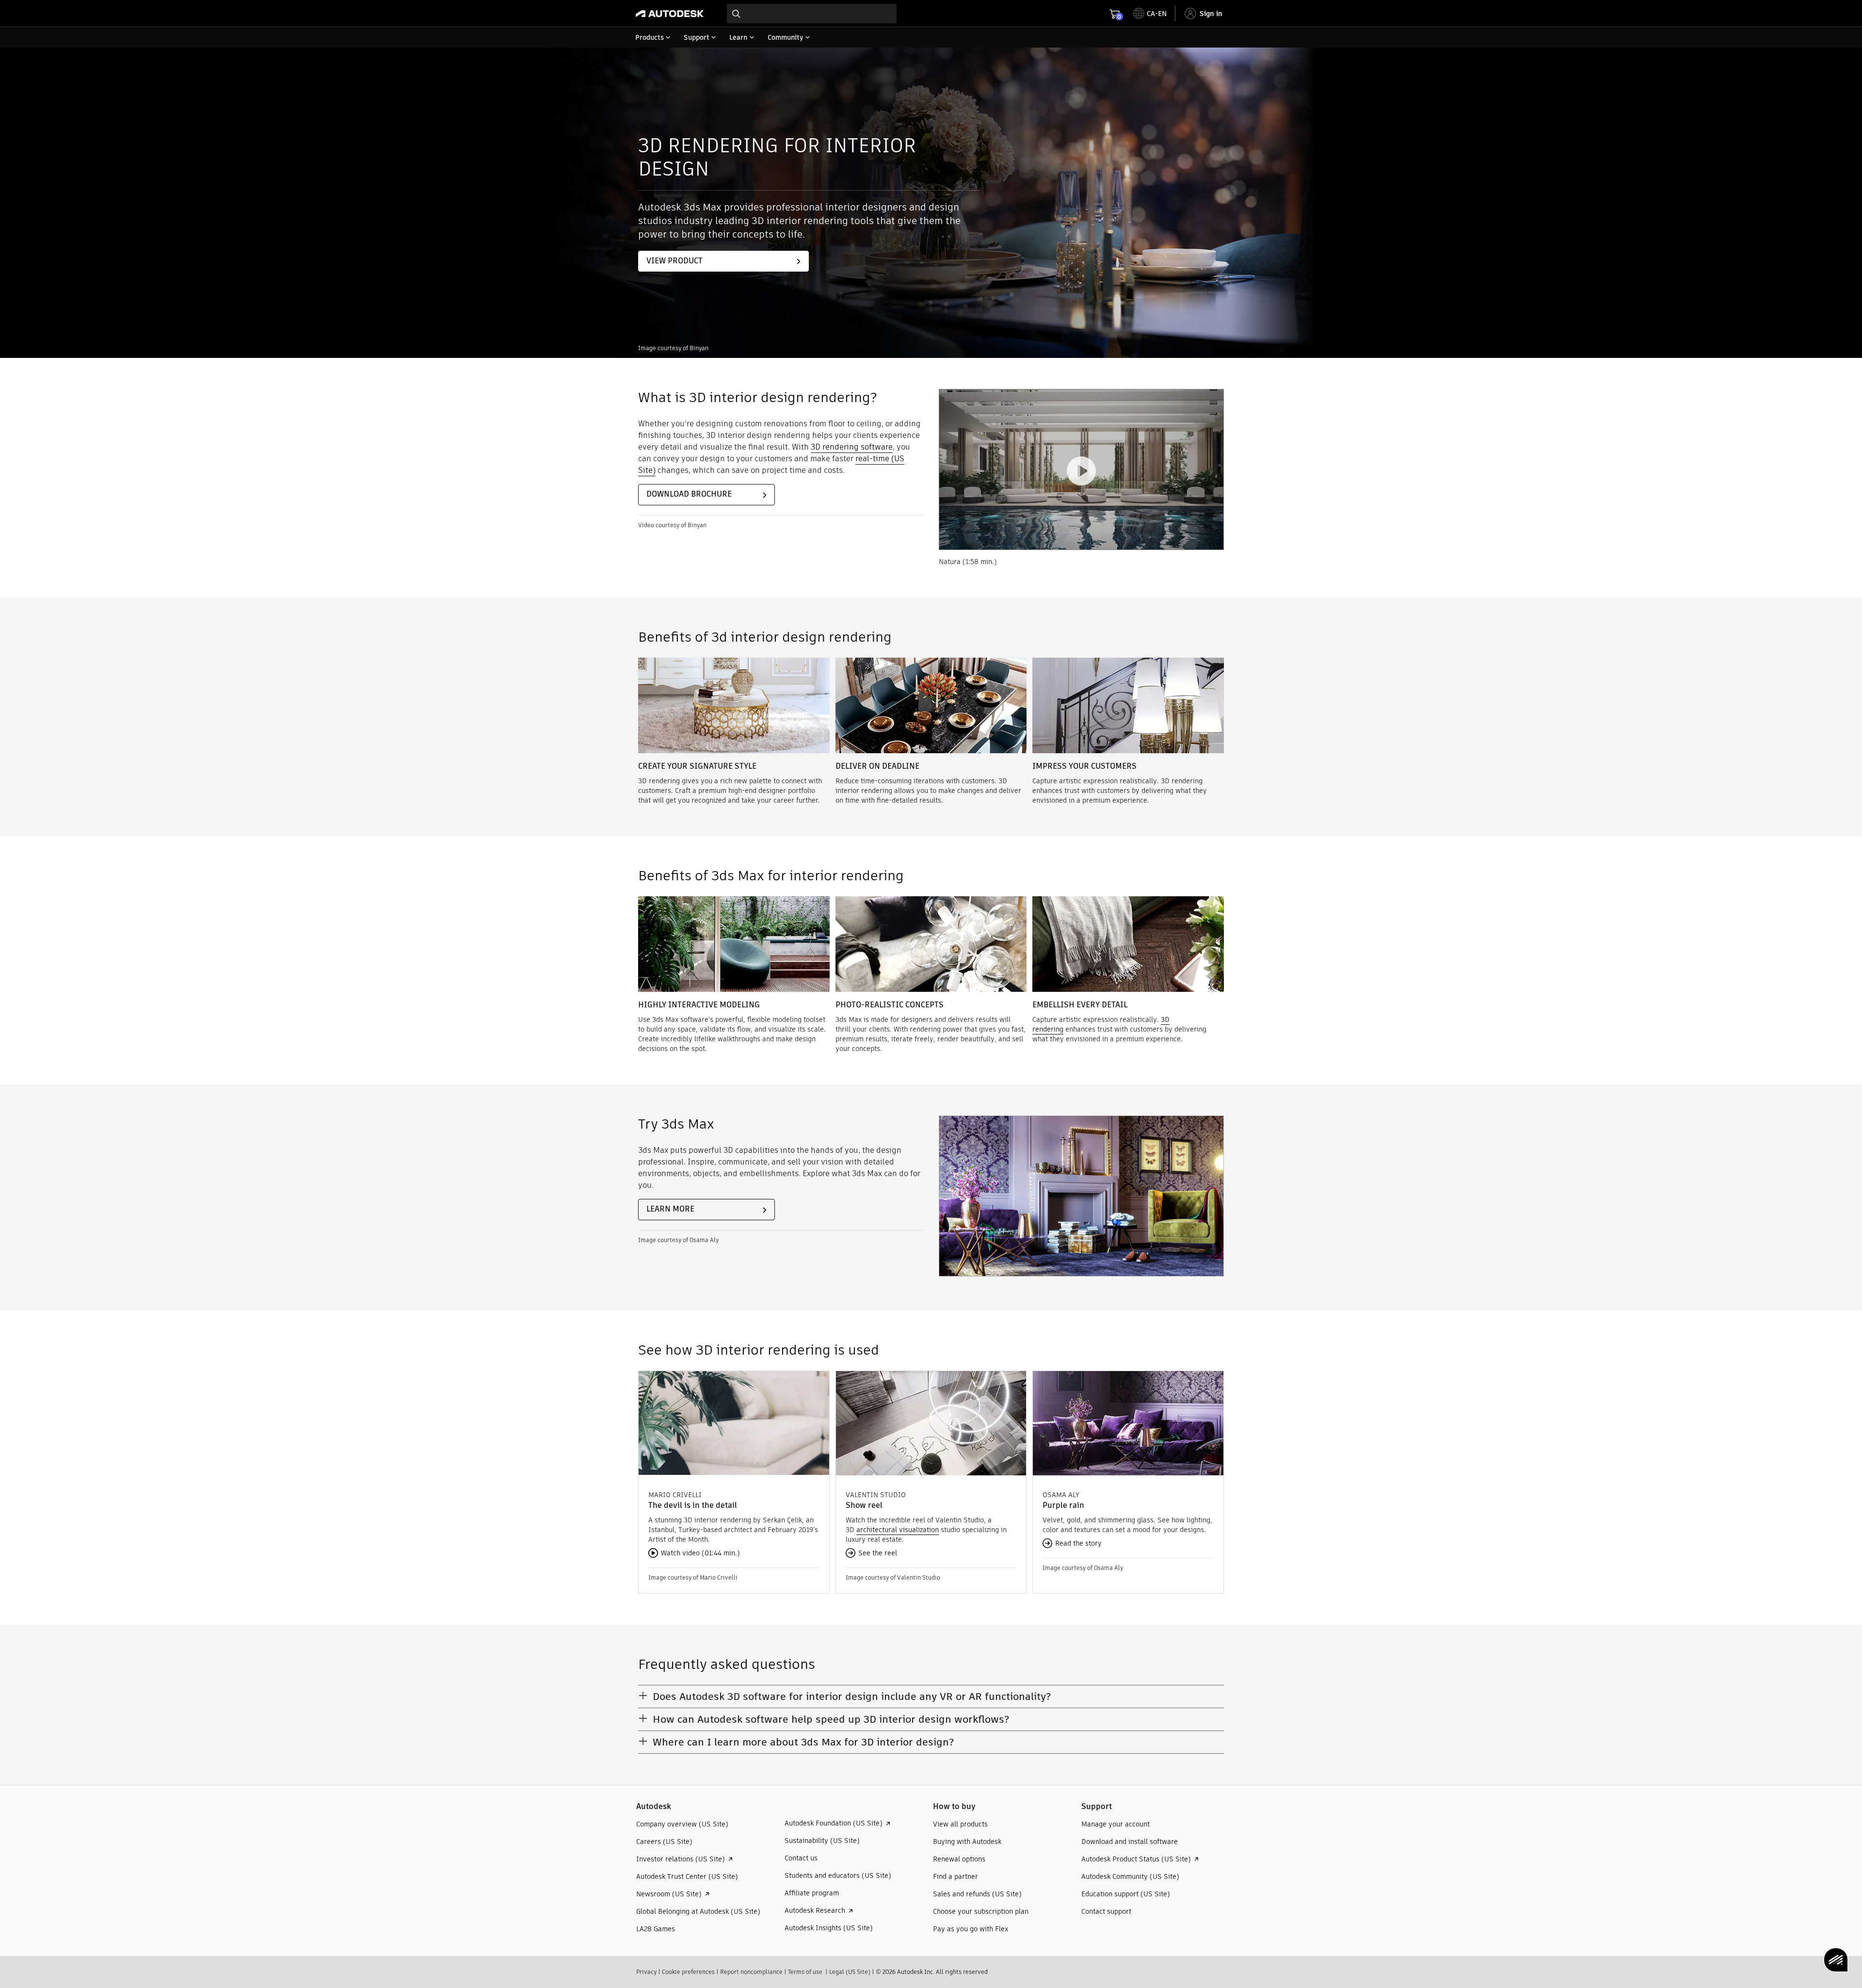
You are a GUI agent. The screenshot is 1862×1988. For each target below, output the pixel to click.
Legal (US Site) (850, 1972)
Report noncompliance (751, 1972)
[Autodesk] (670, 14)
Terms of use (805, 1972)
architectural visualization (898, 1530)
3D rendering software (852, 447)
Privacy (646, 1972)
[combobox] (812, 14)
